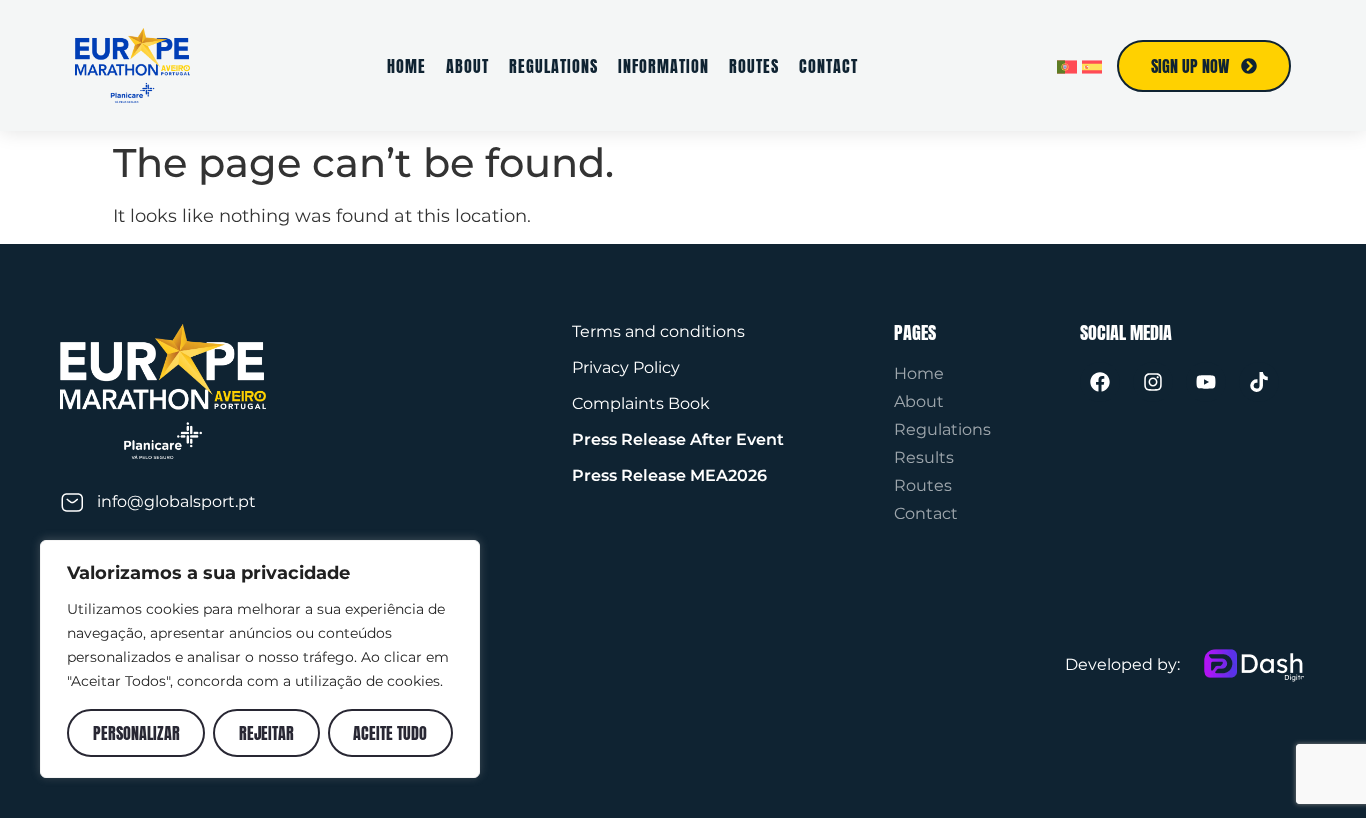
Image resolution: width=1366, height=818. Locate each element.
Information (663, 66)
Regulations (553, 66)
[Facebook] (1100, 382)
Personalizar (136, 733)
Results (924, 457)
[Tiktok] (1259, 382)
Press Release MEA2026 (669, 475)
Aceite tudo (390, 733)
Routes (754, 66)
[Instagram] (1153, 382)
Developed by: (1122, 664)
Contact (828, 66)
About (467, 66)
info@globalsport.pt (176, 501)
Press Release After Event (678, 439)
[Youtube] (1206, 382)
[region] (260, 659)
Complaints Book (641, 403)
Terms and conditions (658, 331)
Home (406, 66)
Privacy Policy (626, 367)
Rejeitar (266, 733)
